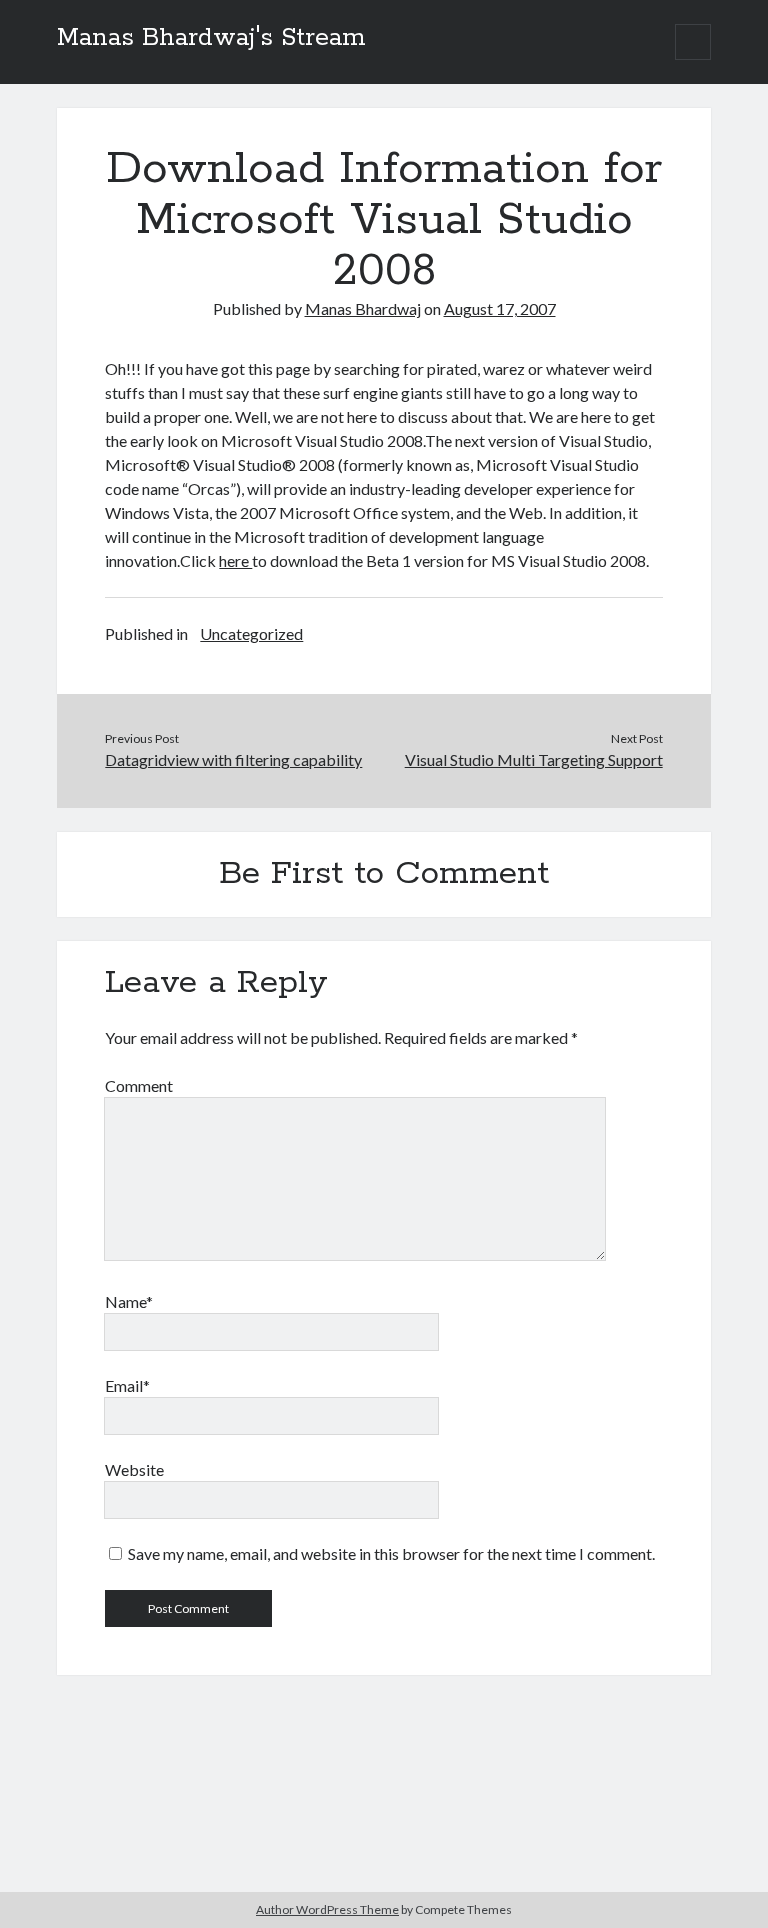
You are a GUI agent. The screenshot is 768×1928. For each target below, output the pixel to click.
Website (134, 1469)
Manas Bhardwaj (363, 308)
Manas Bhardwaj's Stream (211, 38)
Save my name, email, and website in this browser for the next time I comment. (391, 1553)
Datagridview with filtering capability (233, 759)
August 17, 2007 (500, 308)
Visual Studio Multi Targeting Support (534, 759)
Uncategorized (251, 633)
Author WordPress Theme (327, 1909)
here (235, 560)
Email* (127, 1385)
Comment (139, 1085)
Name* (129, 1301)
